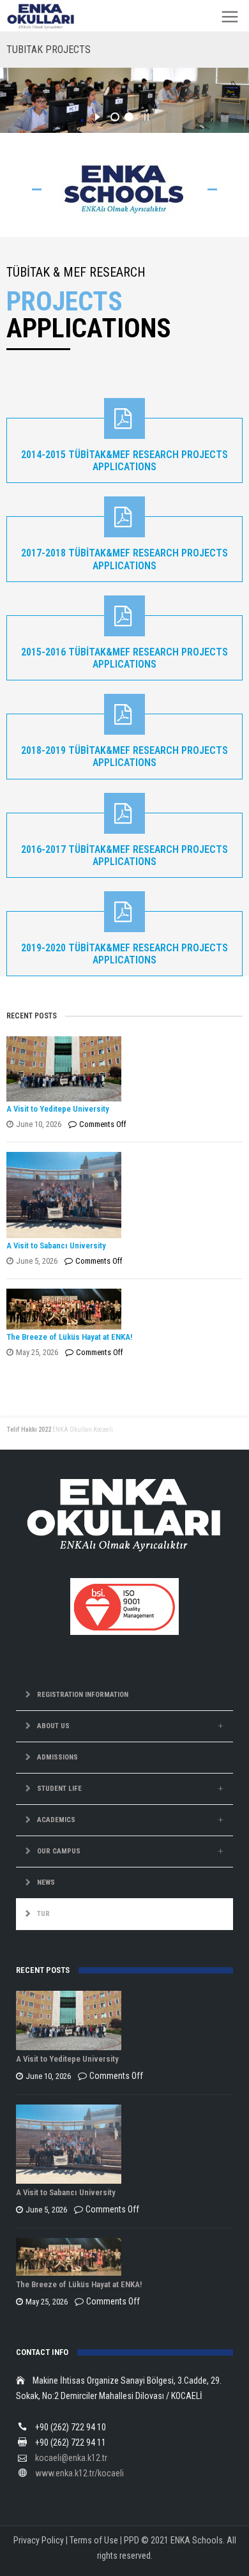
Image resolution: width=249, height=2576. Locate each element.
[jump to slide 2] (129, 117)
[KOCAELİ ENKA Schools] (41, 17)
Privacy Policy (39, 2540)
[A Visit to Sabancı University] (122, 1195)
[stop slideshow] (147, 115)
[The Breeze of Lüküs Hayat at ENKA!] (122, 1309)
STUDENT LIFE (59, 1789)
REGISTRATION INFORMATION (83, 1695)
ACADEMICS (56, 1820)
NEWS (46, 1882)
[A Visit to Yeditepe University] (122, 1069)
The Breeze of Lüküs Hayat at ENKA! (69, 1337)
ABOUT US (53, 1726)
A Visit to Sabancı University (56, 1246)
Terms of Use (94, 2540)
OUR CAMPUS (59, 1851)
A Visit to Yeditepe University (58, 1109)
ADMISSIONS (57, 1757)
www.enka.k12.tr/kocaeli (79, 2473)
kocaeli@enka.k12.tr (71, 2458)
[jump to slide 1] (115, 117)
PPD (132, 2540)
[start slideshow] (97, 115)
